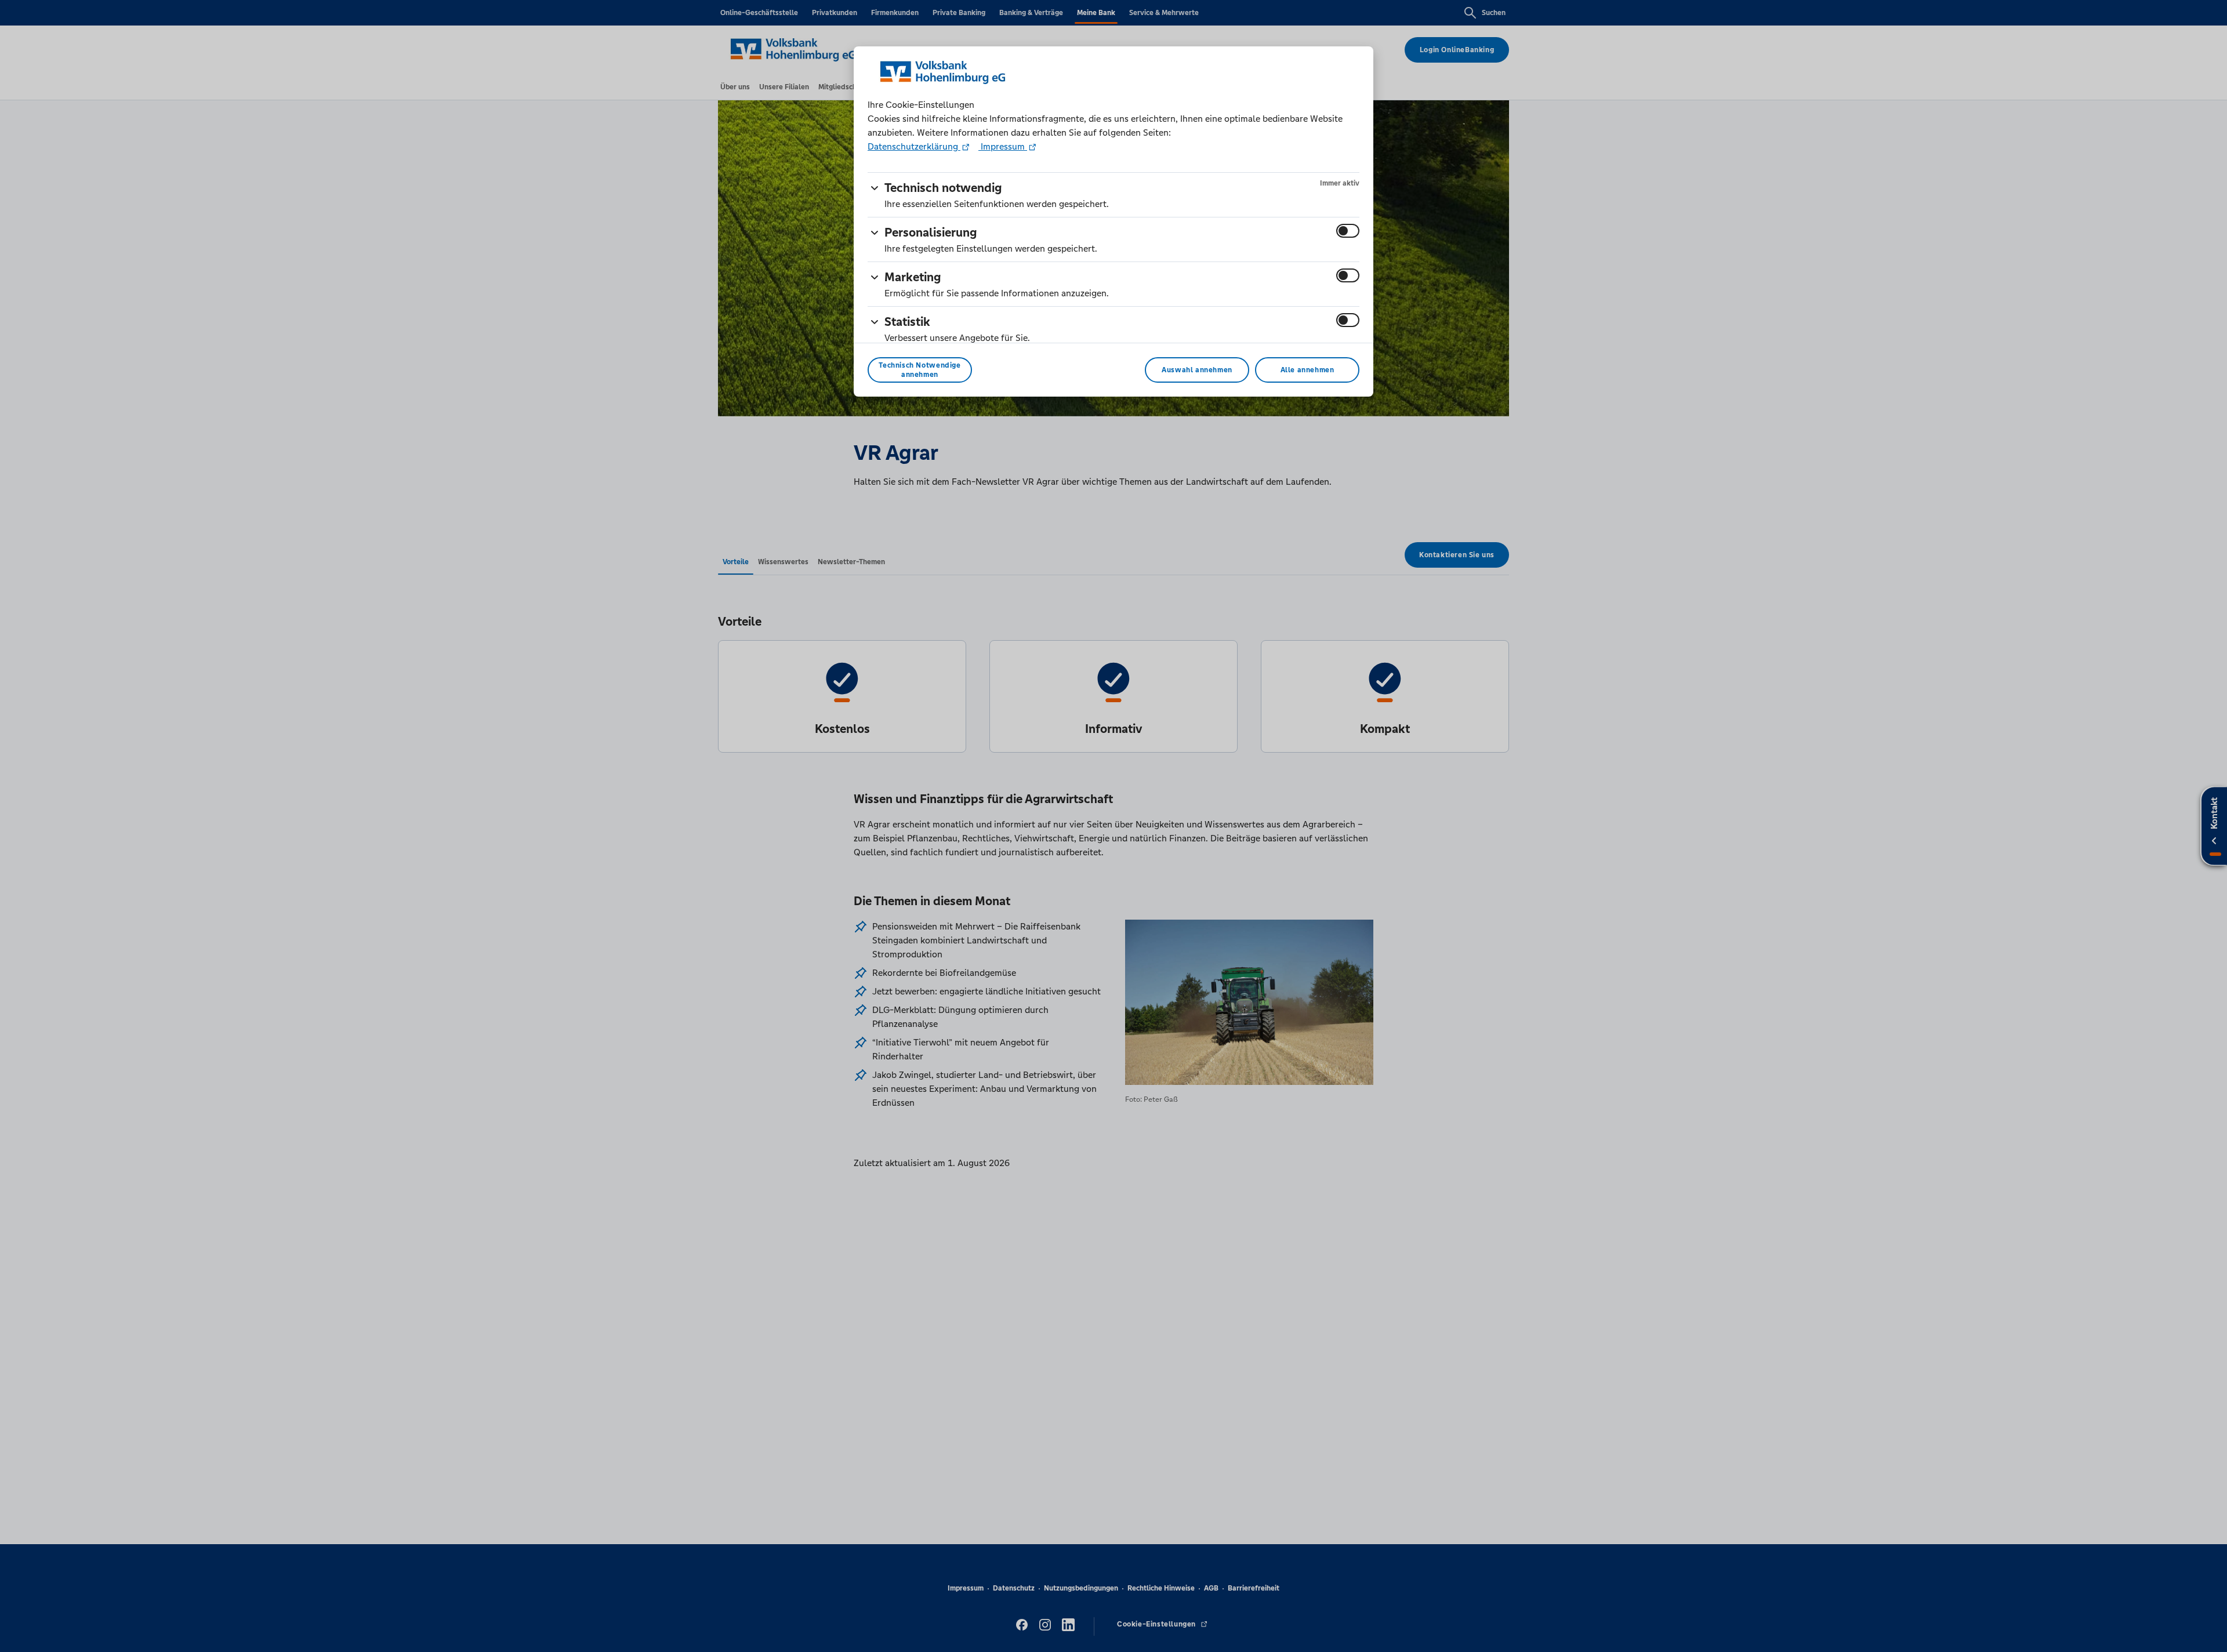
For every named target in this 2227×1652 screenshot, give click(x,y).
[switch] (1348, 231)
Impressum (1003, 146)
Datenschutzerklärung (914, 146)
